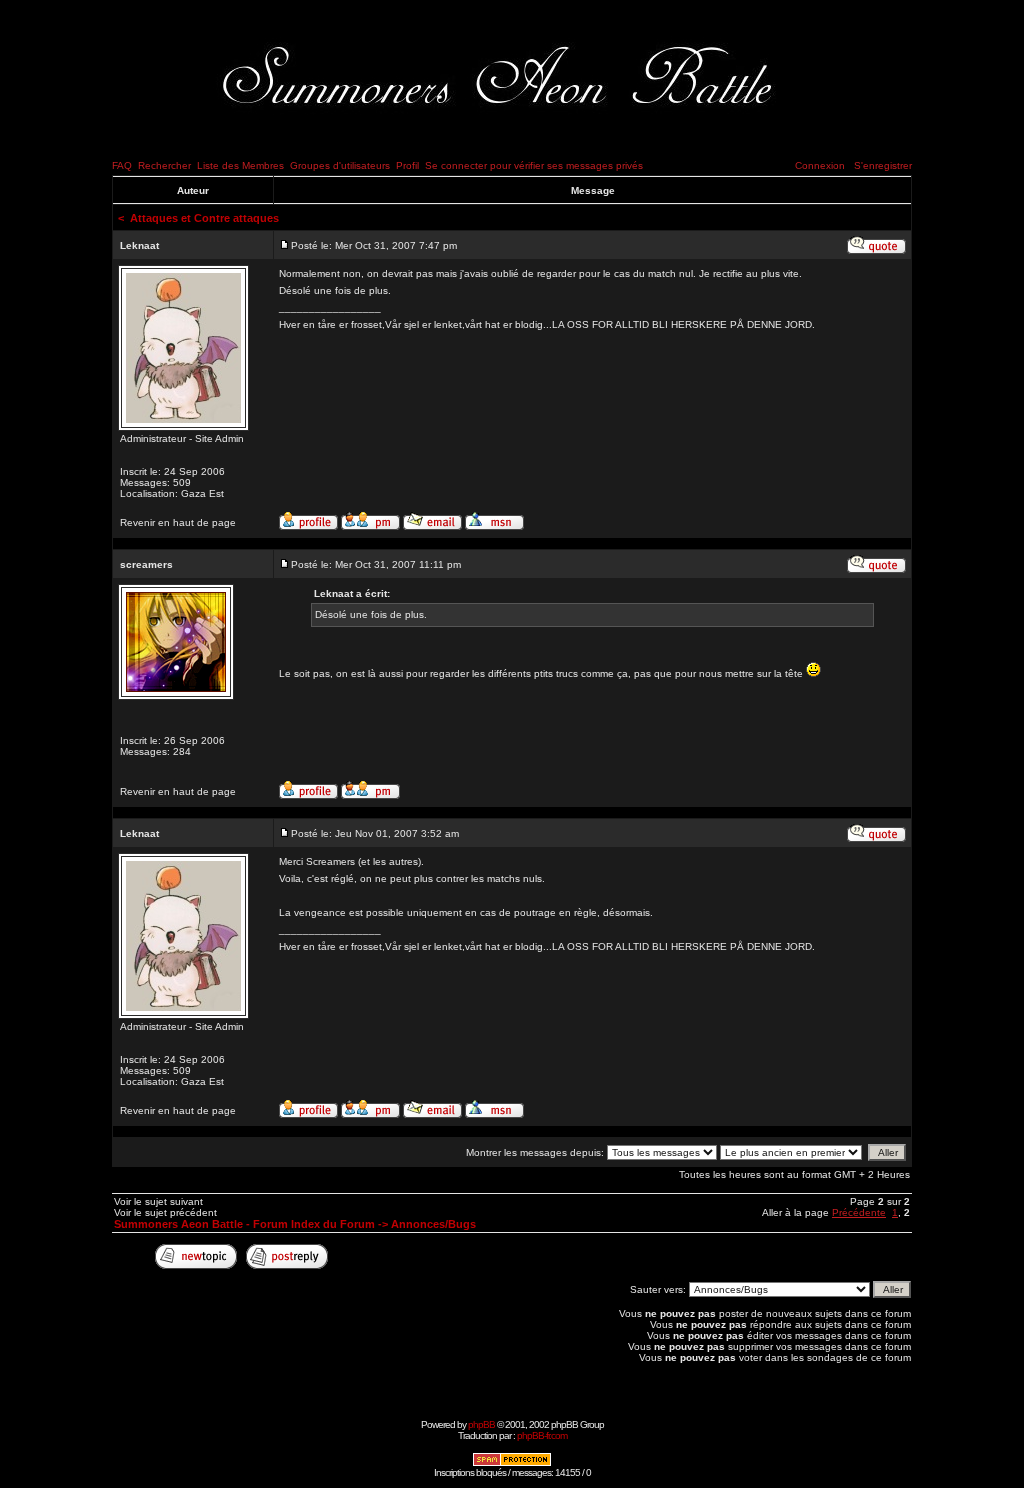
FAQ (122, 165)
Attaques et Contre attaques (204, 218)
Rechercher (164, 165)
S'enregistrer (883, 165)
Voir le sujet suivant (158, 1201)
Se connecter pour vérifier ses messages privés (534, 165)
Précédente (859, 1212)
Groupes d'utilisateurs (340, 165)
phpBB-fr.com (542, 1435)
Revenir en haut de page (178, 522)
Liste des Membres (240, 165)
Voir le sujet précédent (165, 1212)
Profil (407, 165)
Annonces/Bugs (433, 1224)
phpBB (481, 1424)
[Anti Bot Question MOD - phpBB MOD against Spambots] (512, 1463)
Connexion (820, 165)
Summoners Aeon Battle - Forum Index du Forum (244, 1224)
